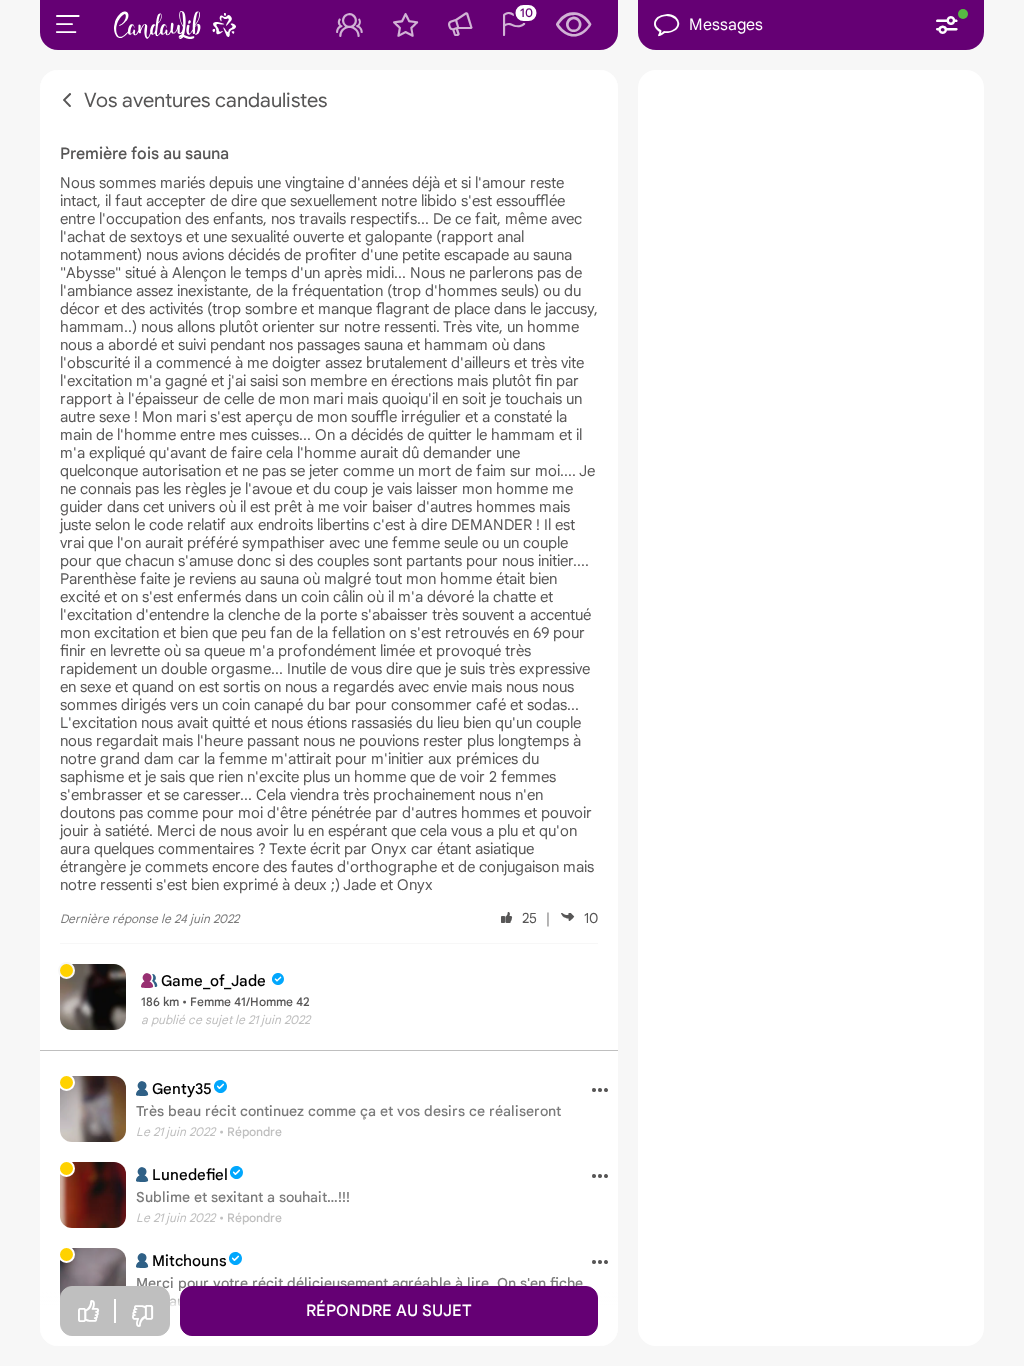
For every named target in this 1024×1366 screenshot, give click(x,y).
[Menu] (68, 24)
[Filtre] (947, 25)
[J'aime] (88, 1311)
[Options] (592, 1091)
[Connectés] (349, 25)
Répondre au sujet (389, 1311)
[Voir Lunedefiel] (93, 1195)
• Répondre (250, 1131)
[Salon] (460, 25)
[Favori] (405, 25)
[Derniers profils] (574, 25)
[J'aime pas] (142, 1316)
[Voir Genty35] (93, 1109)
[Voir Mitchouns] (93, 1281)
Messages (726, 25)
